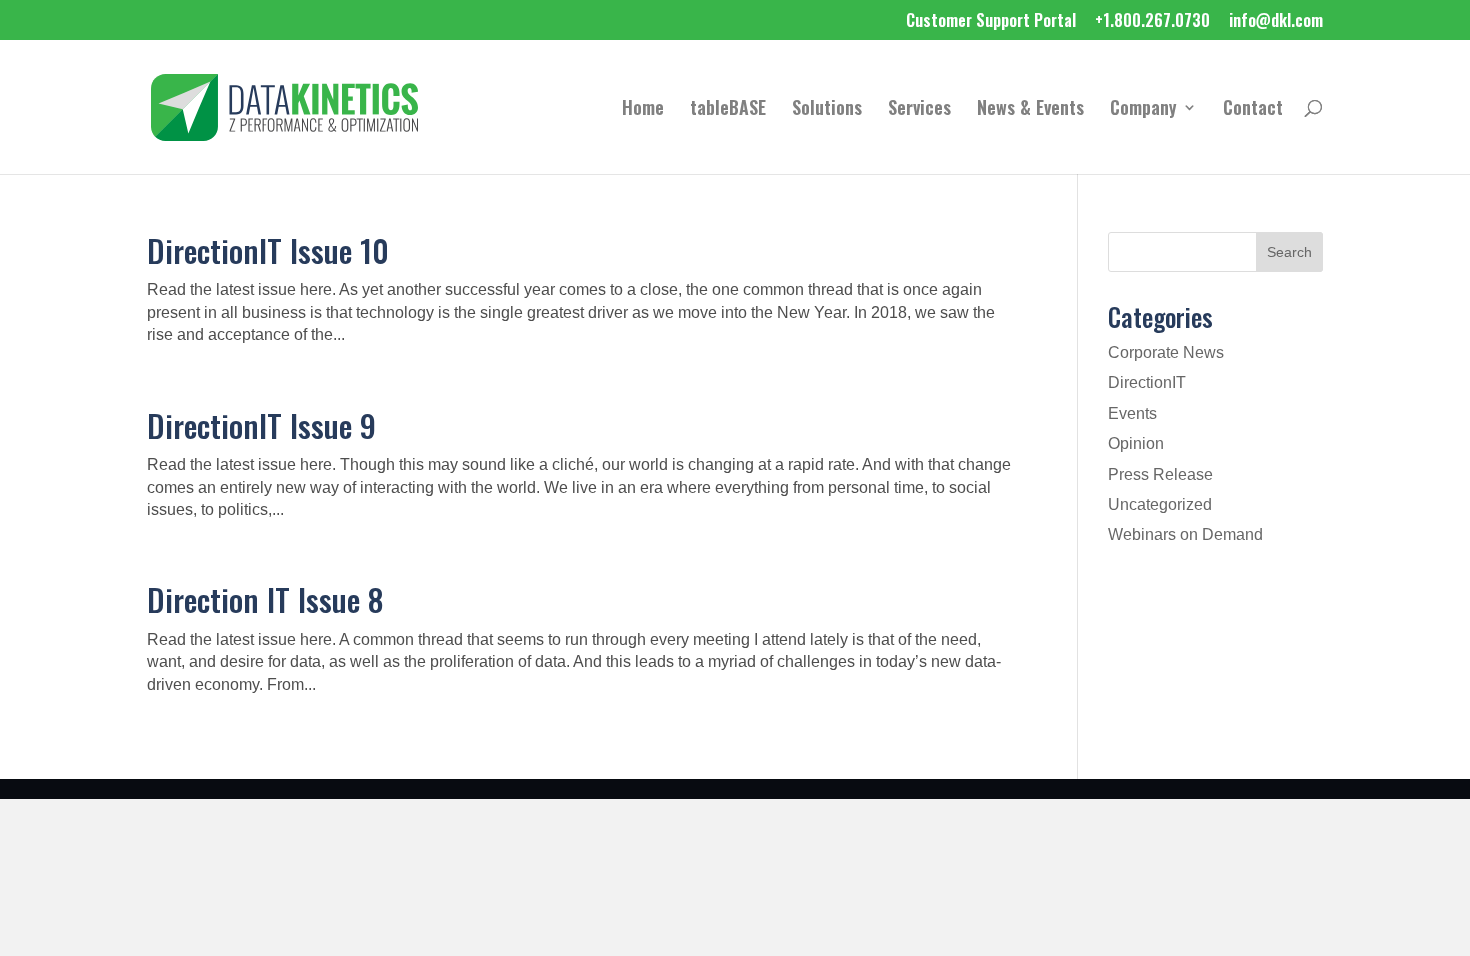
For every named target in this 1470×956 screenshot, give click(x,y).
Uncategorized (1160, 504)
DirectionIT (1147, 382)
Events (1132, 413)
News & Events (1030, 110)
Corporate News (1166, 352)
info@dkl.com (1276, 22)
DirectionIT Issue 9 (261, 425)
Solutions (827, 110)
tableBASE (728, 110)
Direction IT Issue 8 (265, 599)
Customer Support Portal (991, 22)
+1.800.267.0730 (1152, 22)
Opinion (1136, 443)
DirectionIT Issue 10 (268, 250)
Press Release (1160, 474)
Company (1143, 110)
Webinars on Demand (1185, 534)
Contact (1253, 110)
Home (643, 110)
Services (919, 110)
